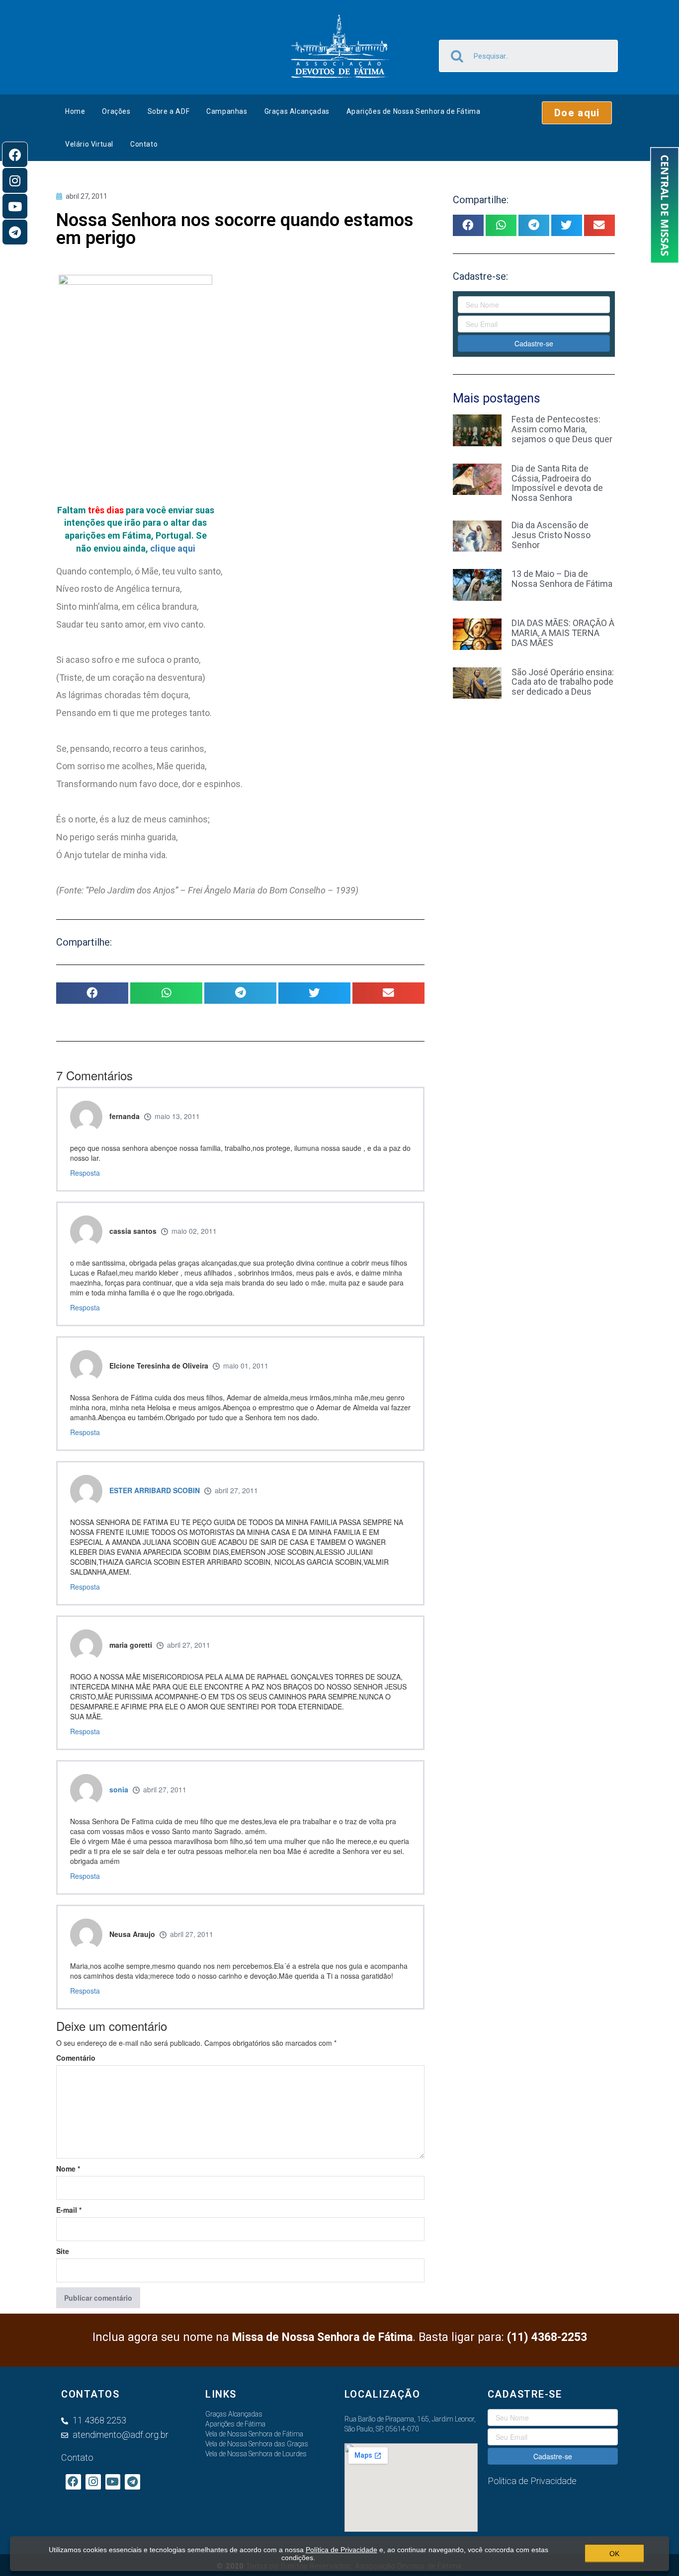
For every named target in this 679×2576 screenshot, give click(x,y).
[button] (577, 113)
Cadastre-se (534, 343)
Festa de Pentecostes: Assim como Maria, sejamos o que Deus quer (562, 429)
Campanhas (227, 111)
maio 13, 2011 (177, 1116)
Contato (144, 144)
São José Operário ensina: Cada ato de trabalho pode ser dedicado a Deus (563, 682)
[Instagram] (15, 180)
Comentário (76, 2058)
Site (63, 2251)
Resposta (85, 1173)
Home (75, 111)
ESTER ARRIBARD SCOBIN (155, 1490)
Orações (116, 111)
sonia (119, 1789)
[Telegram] (15, 232)
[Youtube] (15, 206)
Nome (68, 2169)
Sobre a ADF (169, 111)
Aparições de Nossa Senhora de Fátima (414, 111)
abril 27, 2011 (236, 1490)
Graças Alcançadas (297, 111)
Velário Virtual (89, 144)
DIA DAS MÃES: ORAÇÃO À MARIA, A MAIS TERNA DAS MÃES (563, 633)
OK (614, 2554)
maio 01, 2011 (246, 1366)
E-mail (69, 2210)
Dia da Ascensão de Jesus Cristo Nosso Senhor (551, 535)
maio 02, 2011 (194, 1231)
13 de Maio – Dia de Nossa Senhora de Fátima (562, 579)
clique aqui (173, 548)
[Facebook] (15, 155)
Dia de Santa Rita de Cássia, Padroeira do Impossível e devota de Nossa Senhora (557, 483)
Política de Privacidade (341, 2550)
